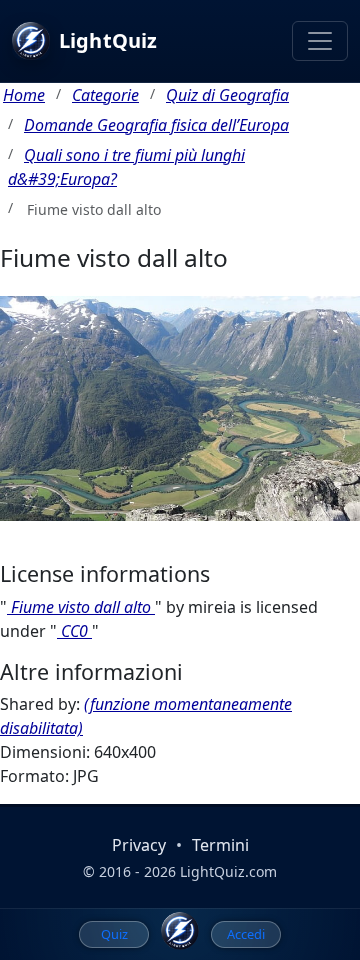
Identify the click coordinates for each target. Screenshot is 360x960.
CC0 (74, 631)
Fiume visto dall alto (81, 607)
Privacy (139, 845)
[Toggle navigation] (320, 41)
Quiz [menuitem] (114, 934)
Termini (220, 845)
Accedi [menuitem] (246, 934)
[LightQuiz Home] (180, 931)
